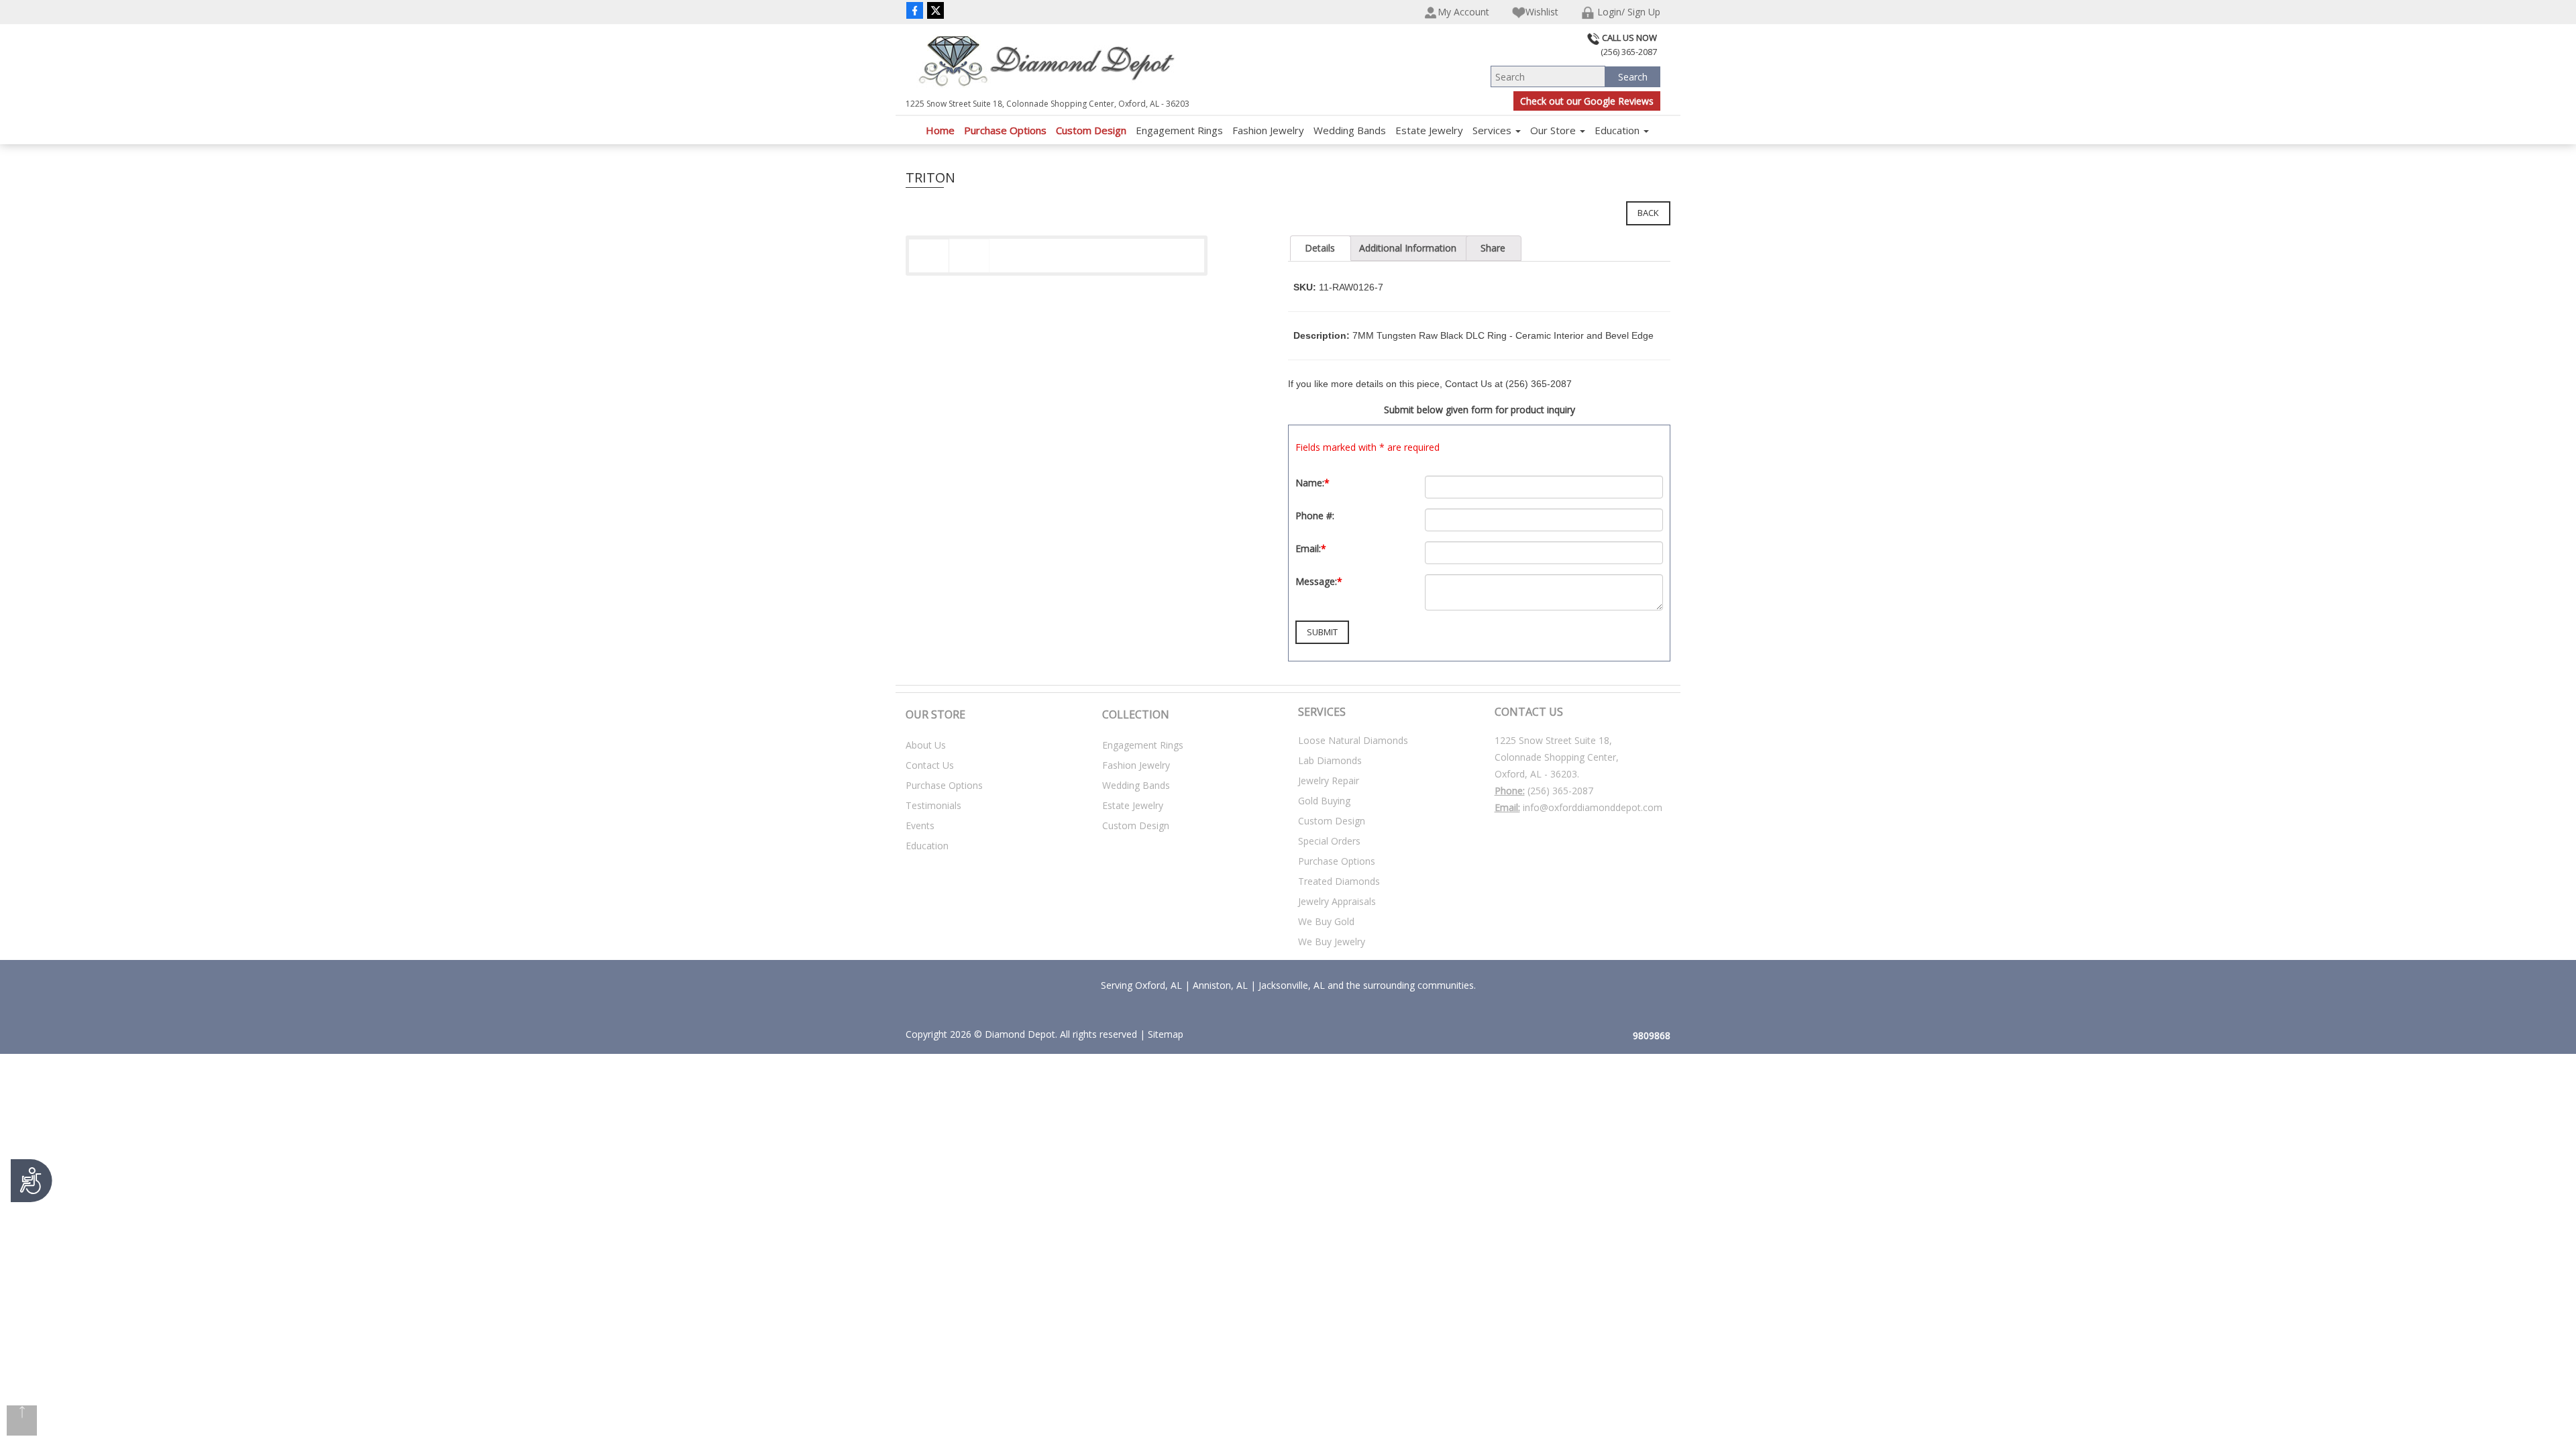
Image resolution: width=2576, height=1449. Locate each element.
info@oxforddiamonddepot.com (1593, 807)
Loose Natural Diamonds (1353, 740)
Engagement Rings (1179, 130)
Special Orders (1329, 841)
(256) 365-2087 (1560, 791)
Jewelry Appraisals (1337, 901)
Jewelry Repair (1329, 781)
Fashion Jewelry (1268, 130)
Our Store (1554, 130)
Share (1493, 248)
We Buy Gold (1326, 921)
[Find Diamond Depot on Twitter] (935, 10)
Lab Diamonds (1330, 760)
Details (1320, 248)
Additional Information (1408, 248)
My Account (1463, 12)
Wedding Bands (1350, 130)
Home (940, 130)
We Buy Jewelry (1332, 942)
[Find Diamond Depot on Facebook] (915, 10)
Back (1648, 213)
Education (1618, 130)
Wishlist (1542, 12)
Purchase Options (1005, 130)
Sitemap (1166, 1034)
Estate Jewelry (1429, 130)
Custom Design (1091, 130)
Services (1493, 130)
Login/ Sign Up (1627, 12)
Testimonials (933, 805)
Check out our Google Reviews (1587, 101)
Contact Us (930, 765)
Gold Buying (1324, 801)
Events (920, 825)
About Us (926, 745)
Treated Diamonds (1339, 881)
